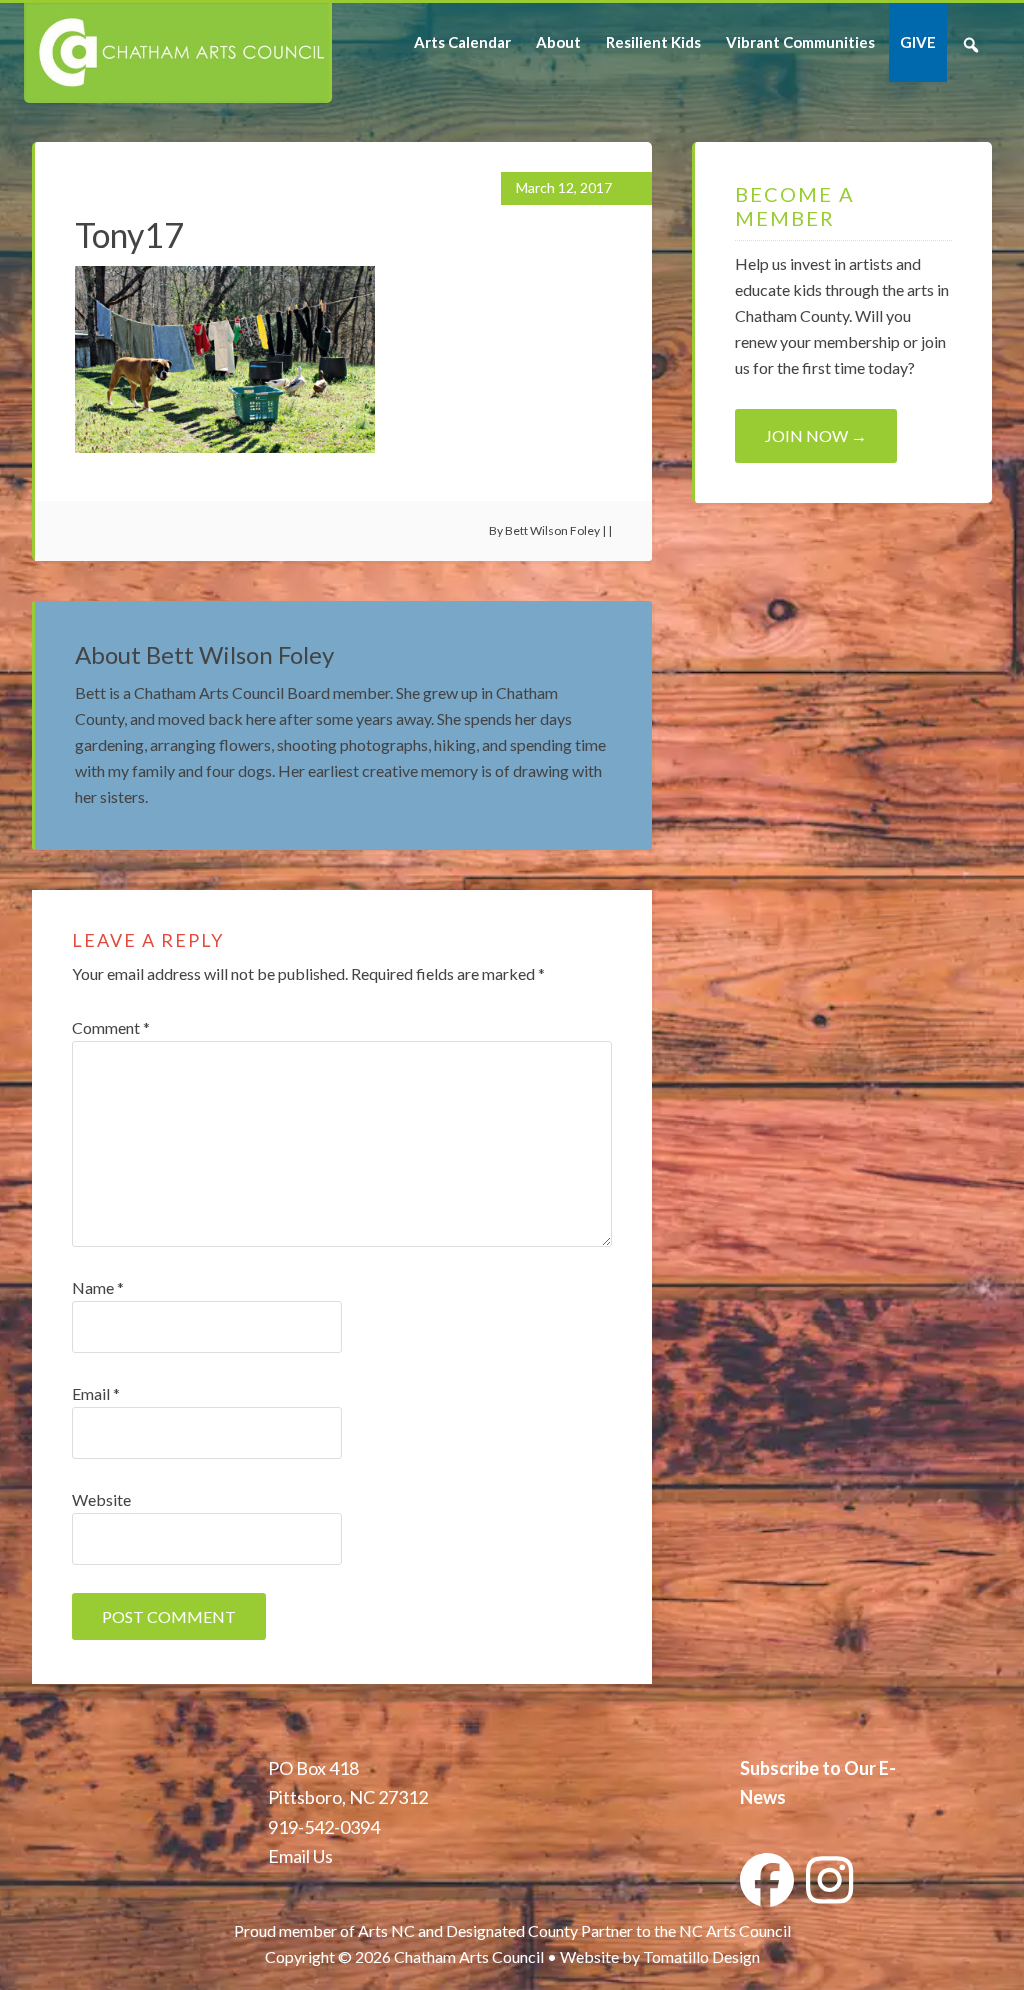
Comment (111, 1027)
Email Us (300, 1856)
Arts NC (386, 1930)
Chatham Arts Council (176, 53)
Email (96, 1393)
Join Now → (816, 435)
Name (98, 1287)
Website (101, 1499)
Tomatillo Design (701, 1956)
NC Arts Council (735, 1930)
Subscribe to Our (808, 1768)
